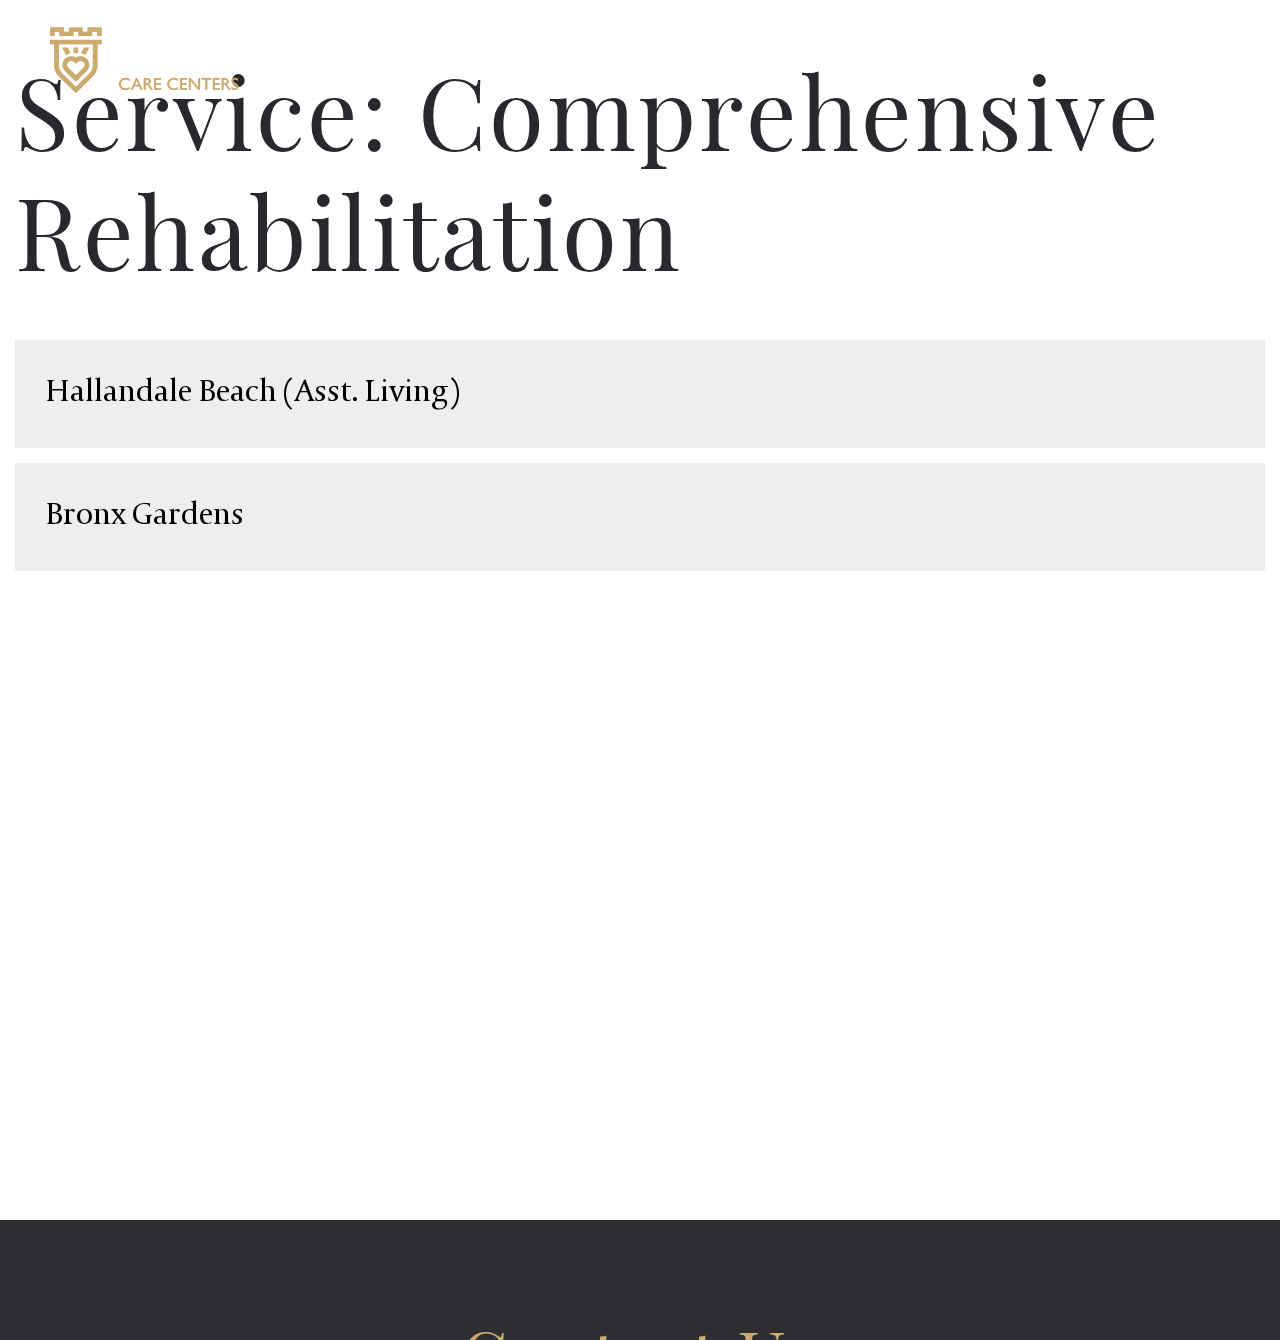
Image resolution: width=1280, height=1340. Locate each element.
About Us (811, 59)
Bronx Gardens (144, 516)
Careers (980, 59)
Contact (1147, 59)
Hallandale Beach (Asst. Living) (252, 393)
